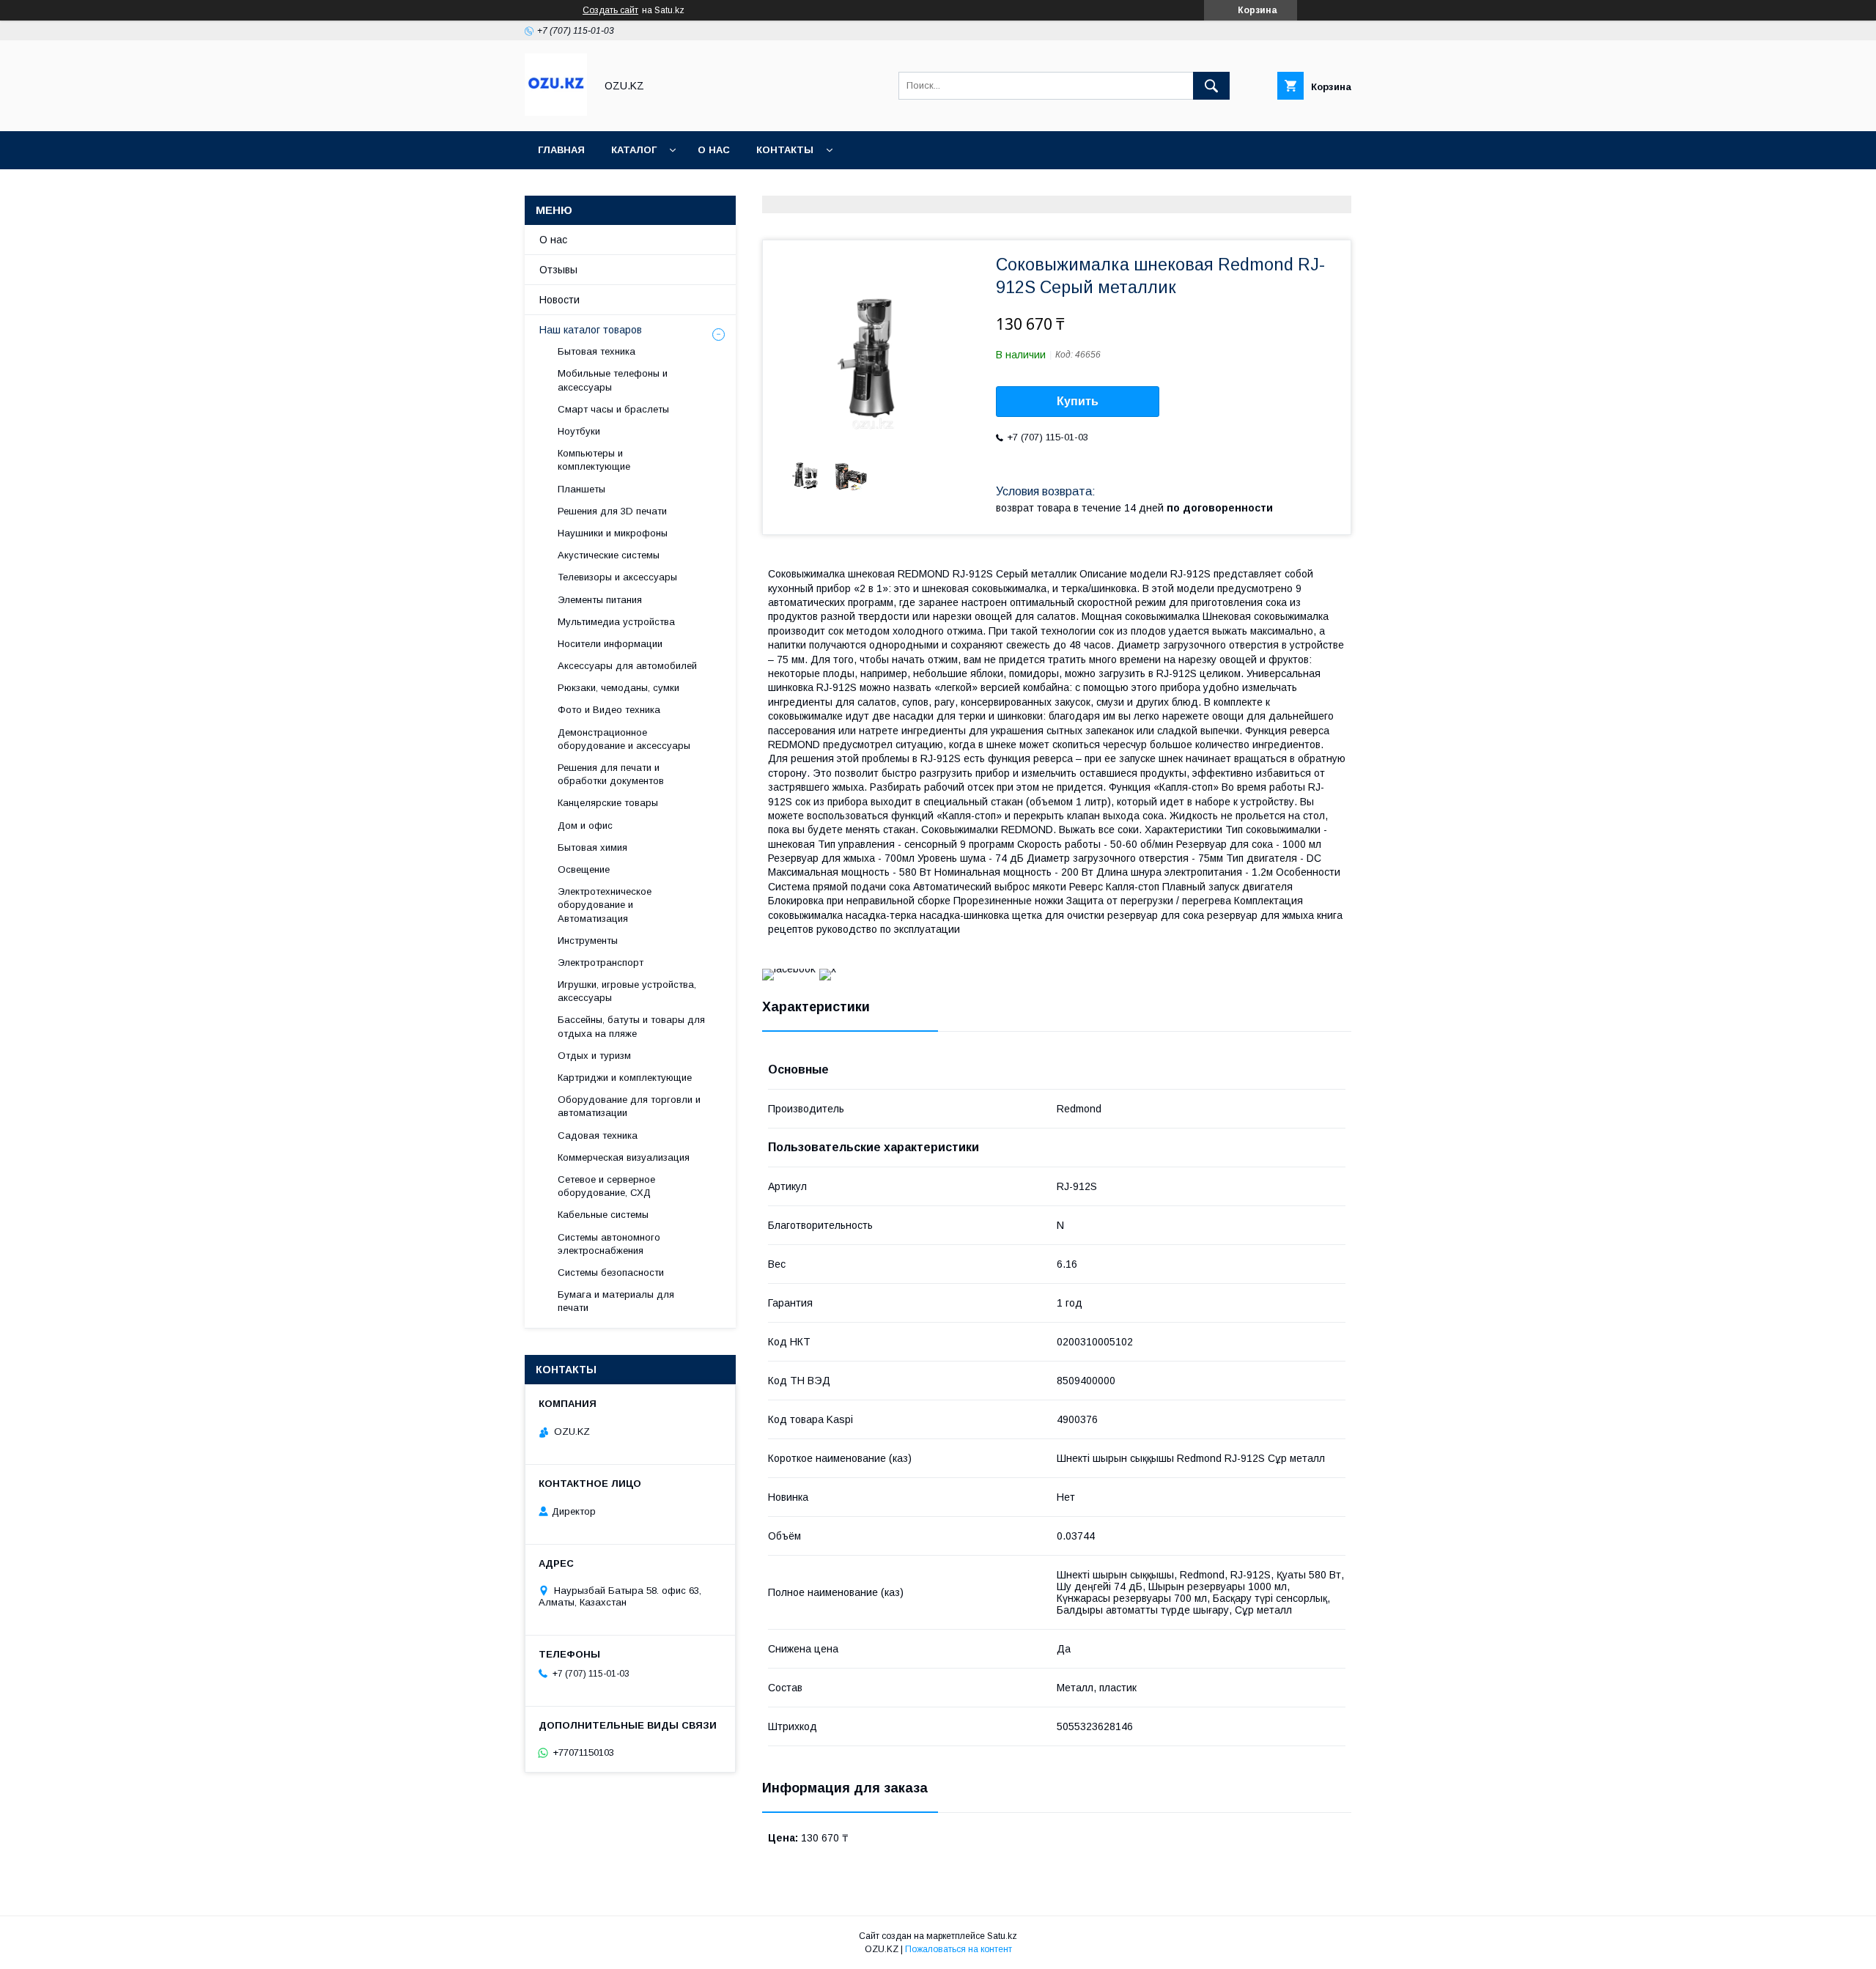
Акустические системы (609, 555)
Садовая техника (598, 1135)
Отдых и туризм (594, 1056)
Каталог (634, 150)
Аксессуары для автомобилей (627, 666)
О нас (714, 150)
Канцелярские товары (608, 803)
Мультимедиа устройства (616, 622)
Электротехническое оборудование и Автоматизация (605, 905)
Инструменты (588, 941)
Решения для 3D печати (612, 511)
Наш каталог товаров (591, 330)
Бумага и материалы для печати (616, 1301)
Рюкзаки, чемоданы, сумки (618, 688)
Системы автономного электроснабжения (609, 1244)
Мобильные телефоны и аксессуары (613, 380)
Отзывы (558, 270)
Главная (561, 150)
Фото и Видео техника (609, 710)
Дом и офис (585, 825)
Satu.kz (1002, 1936)
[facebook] (789, 969)
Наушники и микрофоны (613, 533)
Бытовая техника (597, 351)
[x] (828, 969)
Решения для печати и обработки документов (611, 774)
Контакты (785, 150)
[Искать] (1211, 86)
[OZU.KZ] (556, 112)
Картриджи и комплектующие (625, 1078)
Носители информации (610, 644)
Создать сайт (610, 10)
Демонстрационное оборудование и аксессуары (624, 739)
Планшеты (581, 489)
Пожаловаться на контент (959, 1949)
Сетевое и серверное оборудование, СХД (606, 1186)
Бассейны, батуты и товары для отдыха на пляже (631, 1026)
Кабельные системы (603, 1215)
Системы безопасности (611, 1272)
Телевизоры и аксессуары (617, 577)
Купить (1078, 401)
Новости (560, 300)
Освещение (584, 869)
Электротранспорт (601, 963)
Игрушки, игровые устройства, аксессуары (627, 991)
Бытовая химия (592, 847)
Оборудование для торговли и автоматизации (629, 1106)
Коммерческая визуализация (624, 1157)
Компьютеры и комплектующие (594, 460)
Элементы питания (600, 600)
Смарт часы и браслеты (613, 409)
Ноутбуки (579, 431)
